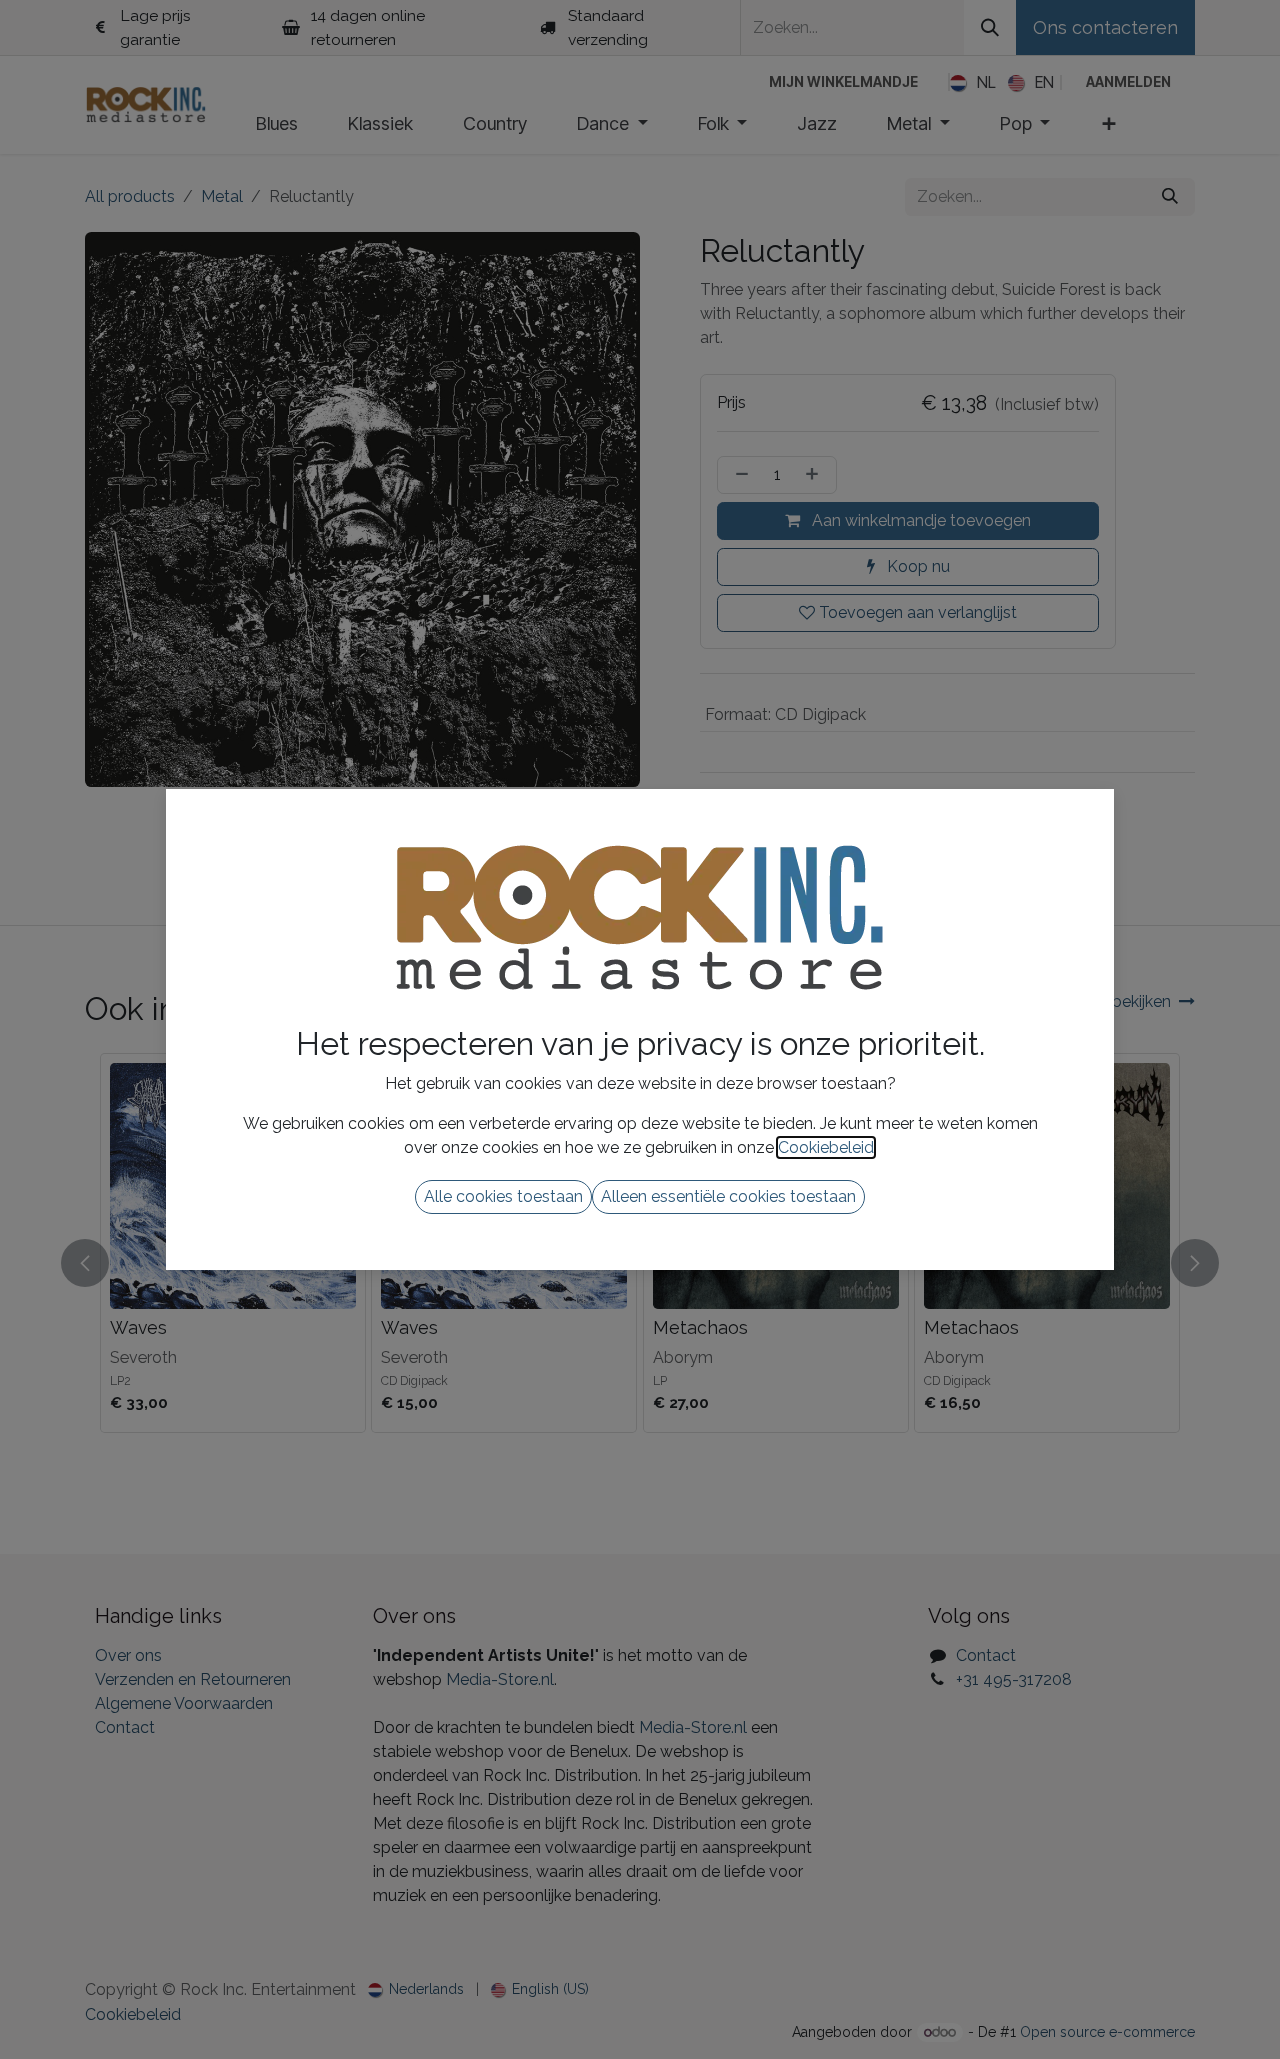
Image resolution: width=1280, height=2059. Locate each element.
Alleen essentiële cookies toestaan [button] (728, 1196)
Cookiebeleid (826, 1147)
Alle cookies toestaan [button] (503, 1196)
